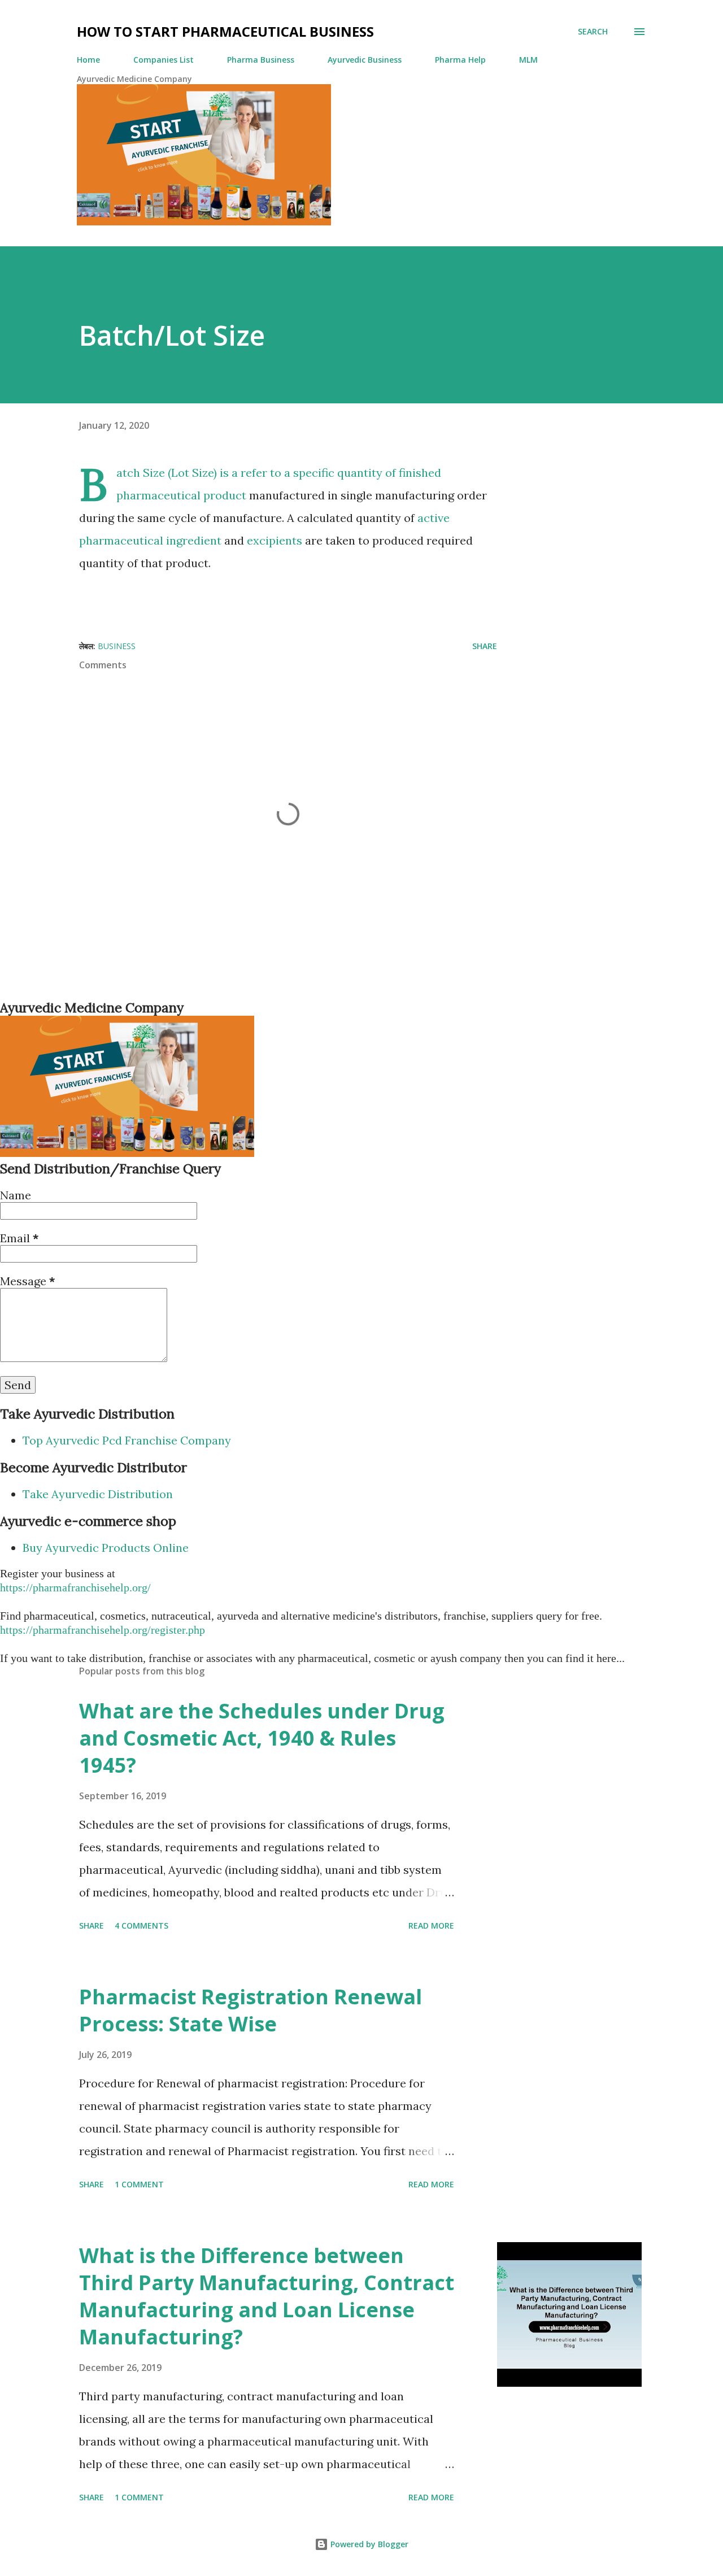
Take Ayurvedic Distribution (98, 1494)
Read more (431, 1926)
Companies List (164, 60)
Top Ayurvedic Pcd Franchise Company (127, 1440)
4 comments (141, 1926)
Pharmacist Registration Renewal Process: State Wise (251, 2010)
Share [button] (485, 646)
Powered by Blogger (368, 2544)
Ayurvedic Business (365, 60)
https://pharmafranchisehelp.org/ (75, 1587)
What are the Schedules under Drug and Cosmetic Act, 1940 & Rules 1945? (262, 1738)
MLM (528, 60)
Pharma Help (460, 60)
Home (88, 60)
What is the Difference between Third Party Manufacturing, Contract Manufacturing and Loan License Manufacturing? (267, 2296)
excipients (275, 540)
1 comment (139, 2184)
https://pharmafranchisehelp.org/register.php (103, 1630)
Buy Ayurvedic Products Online (106, 1548)
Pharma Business (261, 60)
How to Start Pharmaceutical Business (225, 31)
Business (117, 646)
